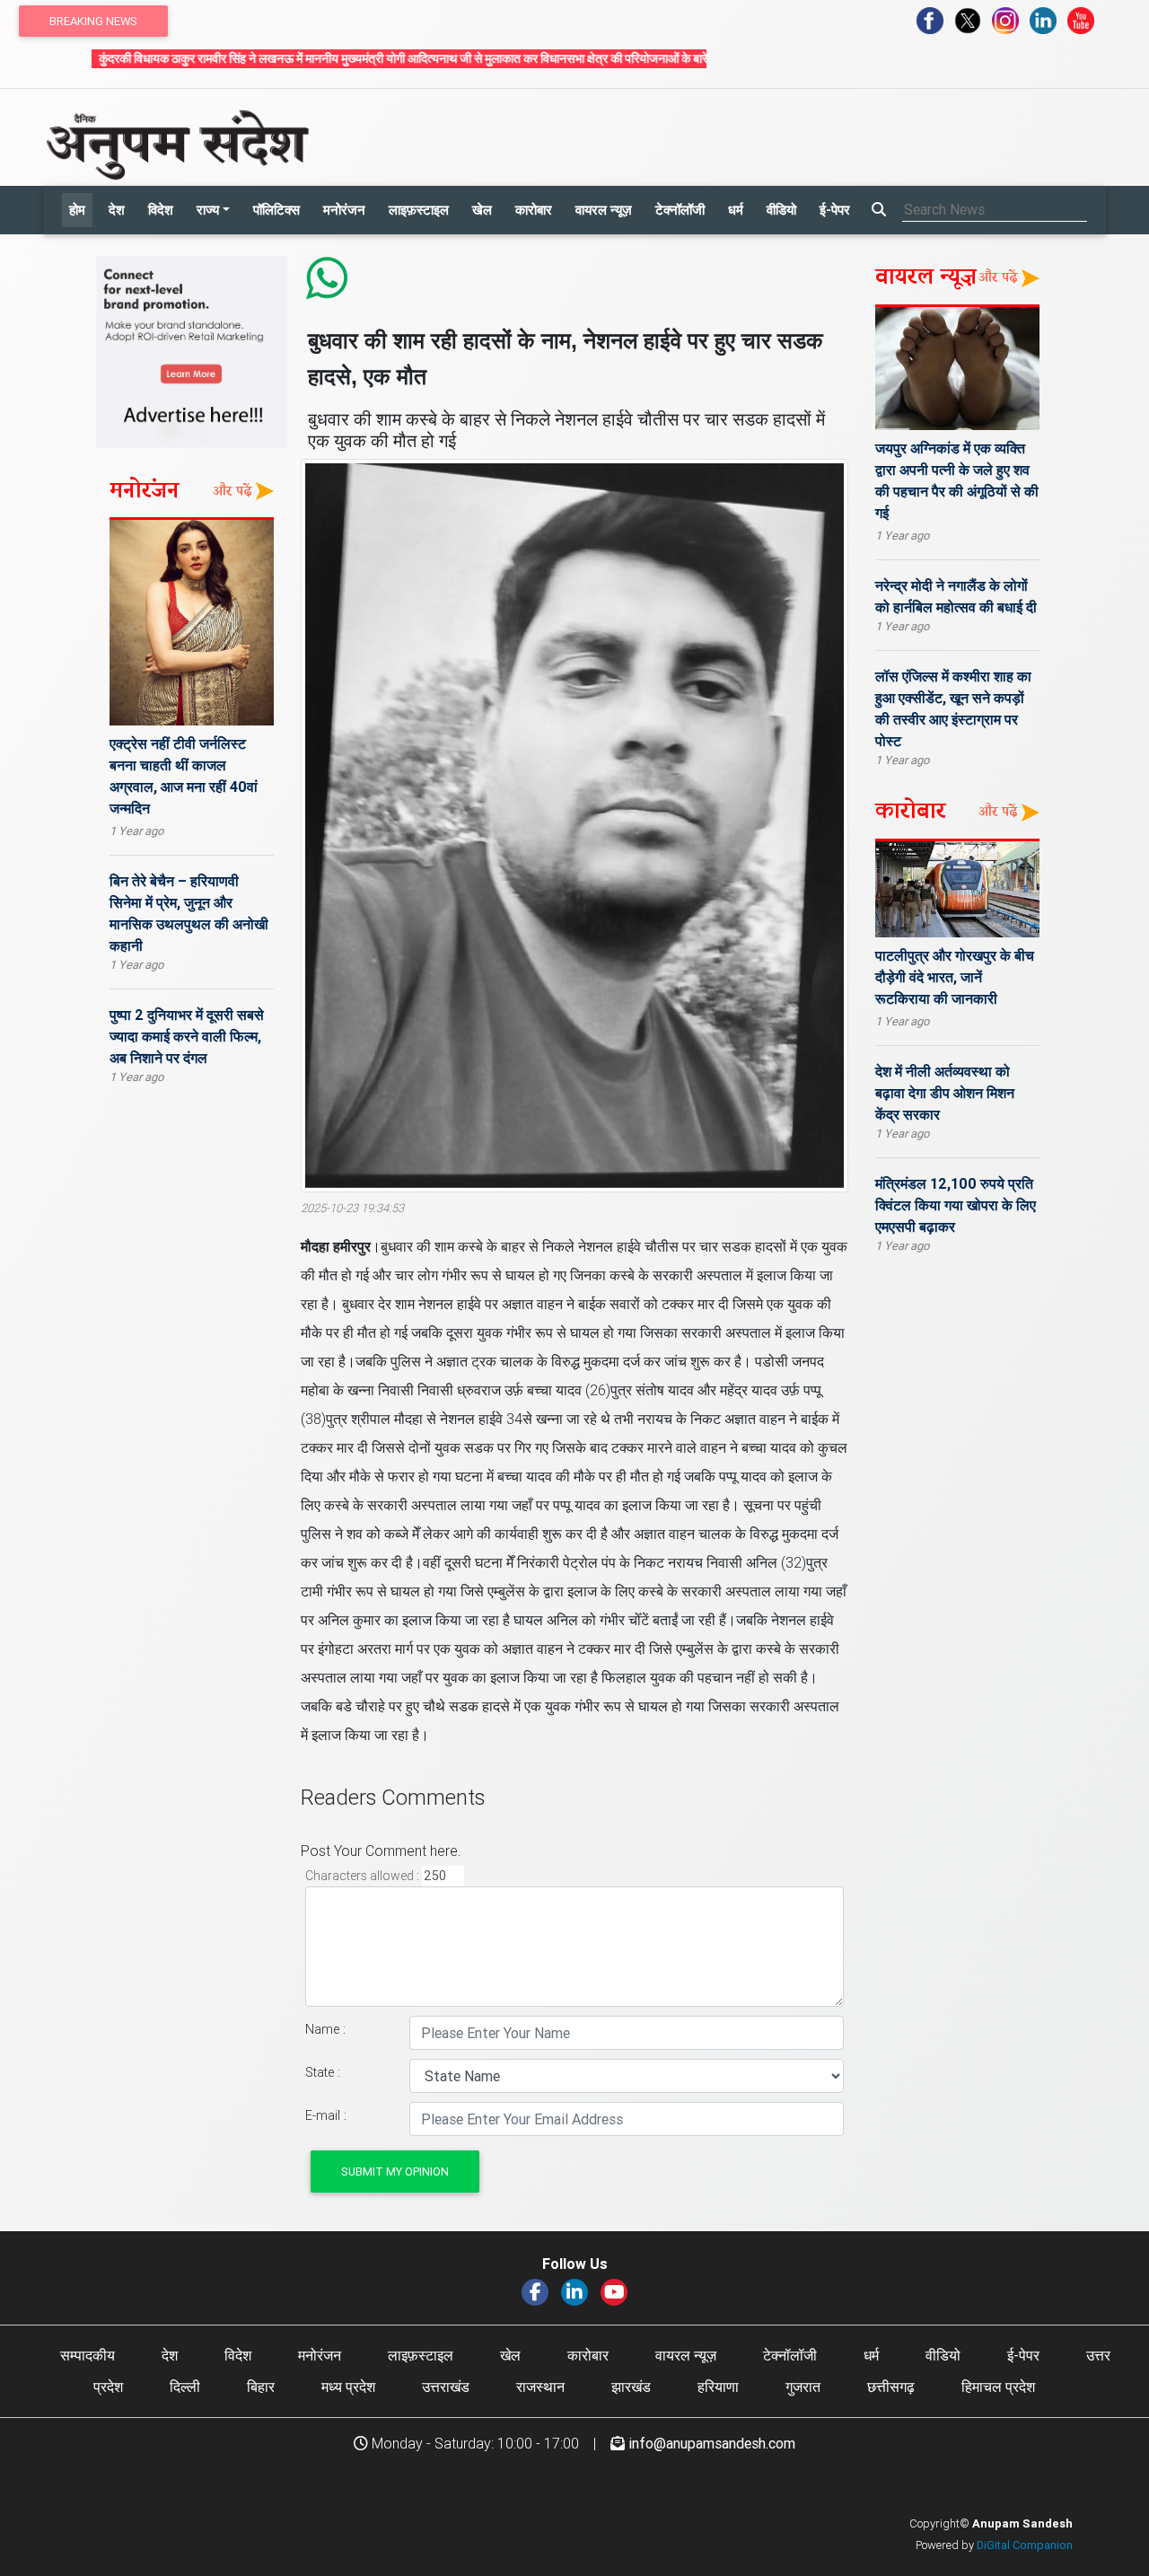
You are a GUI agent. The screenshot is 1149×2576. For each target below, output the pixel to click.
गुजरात (803, 2387)
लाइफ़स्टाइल (419, 210)
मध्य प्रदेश (348, 2387)
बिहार (261, 2387)
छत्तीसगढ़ (891, 2387)
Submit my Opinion (395, 2172)
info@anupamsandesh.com (712, 2443)
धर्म (736, 210)
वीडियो (781, 210)
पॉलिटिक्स (276, 210)
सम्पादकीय (88, 2355)
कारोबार (534, 210)
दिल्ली (185, 2387)
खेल (482, 210)
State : (323, 2072)
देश (117, 210)
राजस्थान (540, 2387)
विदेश (161, 210)
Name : (325, 2029)
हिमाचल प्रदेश (998, 2387)
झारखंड (631, 2387)
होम (77, 210)
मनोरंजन (344, 210)
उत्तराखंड (446, 2387)
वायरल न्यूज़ (604, 210)
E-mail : (326, 2115)
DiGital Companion (1025, 2545)
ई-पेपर (835, 210)
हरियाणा (718, 2387)
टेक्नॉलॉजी (680, 210)
